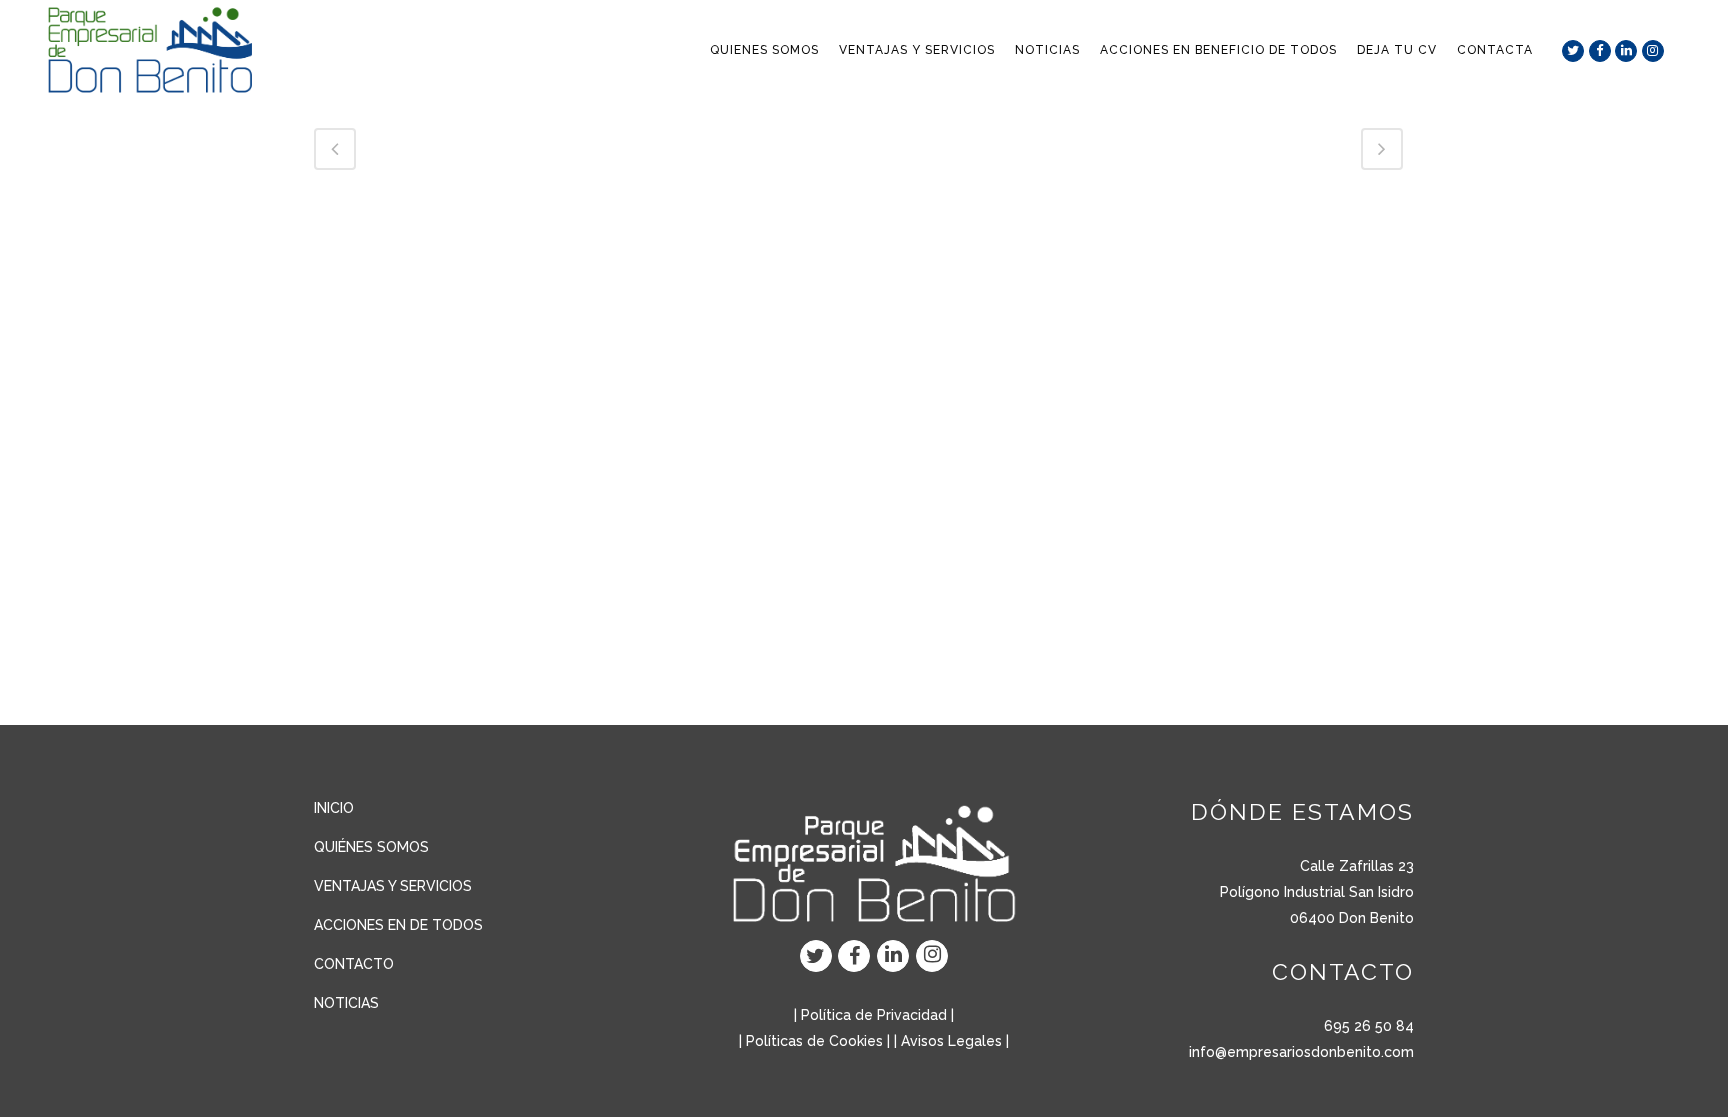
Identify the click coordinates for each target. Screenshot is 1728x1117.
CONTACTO (354, 964)
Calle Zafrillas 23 (1357, 866)
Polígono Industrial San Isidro (1317, 892)
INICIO (334, 808)
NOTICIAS (346, 1003)
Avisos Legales (951, 1041)
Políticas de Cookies (814, 1041)
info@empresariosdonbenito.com (1301, 1052)
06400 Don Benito (1352, 918)
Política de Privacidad (874, 1015)
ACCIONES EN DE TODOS (398, 925)
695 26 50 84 (1369, 1026)
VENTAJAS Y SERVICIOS (393, 886)
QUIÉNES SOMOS (371, 847)
